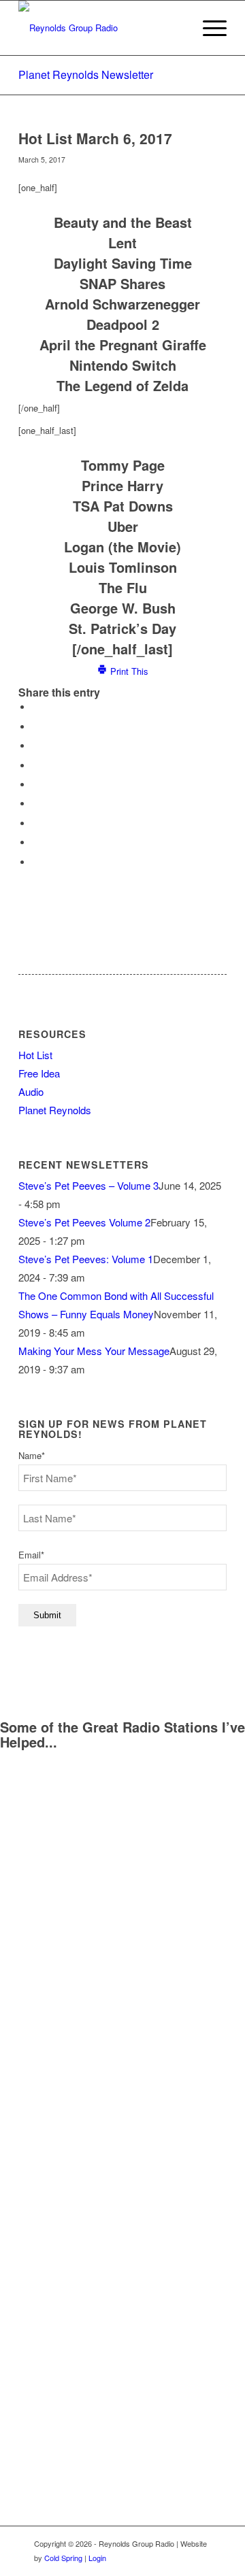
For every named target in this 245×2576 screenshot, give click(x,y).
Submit (47, 1615)
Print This (128, 671)
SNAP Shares (122, 283)
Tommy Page (123, 465)
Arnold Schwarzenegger (122, 304)
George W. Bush (123, 608)
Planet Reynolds (55, 1110)
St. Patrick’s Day (122, 628)
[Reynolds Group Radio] (102, 28)
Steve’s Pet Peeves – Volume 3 (88, 1185)
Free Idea (39, 1073)
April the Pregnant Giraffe (123, 345)
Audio (31, 1091)
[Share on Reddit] (35, 842)
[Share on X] (35, 727)
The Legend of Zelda (122, 385)
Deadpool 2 (123, 324)
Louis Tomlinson (123, 567)
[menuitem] (208, 28)
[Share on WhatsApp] (35, 746)
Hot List (35, 1055)
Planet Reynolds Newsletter (86, 74)
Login (97, 2558)
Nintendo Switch (123, 365)
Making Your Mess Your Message (94, 1351)
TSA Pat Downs (123, 506)
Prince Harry (122, 485)
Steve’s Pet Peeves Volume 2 (84, 1222)
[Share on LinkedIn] (35, 785)
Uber (123, 526)
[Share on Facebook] (35, 707)
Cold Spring (63, 2558)
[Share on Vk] (35, 823)
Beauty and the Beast (123, 222)
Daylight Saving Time (123, 263)
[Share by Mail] (35, 862)
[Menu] (208, 28)
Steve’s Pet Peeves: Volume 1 (86, 1259)
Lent (122, 242)
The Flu (123, 587)
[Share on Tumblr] (35, 804)
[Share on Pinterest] (35, 766)
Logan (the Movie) (122, 547)
